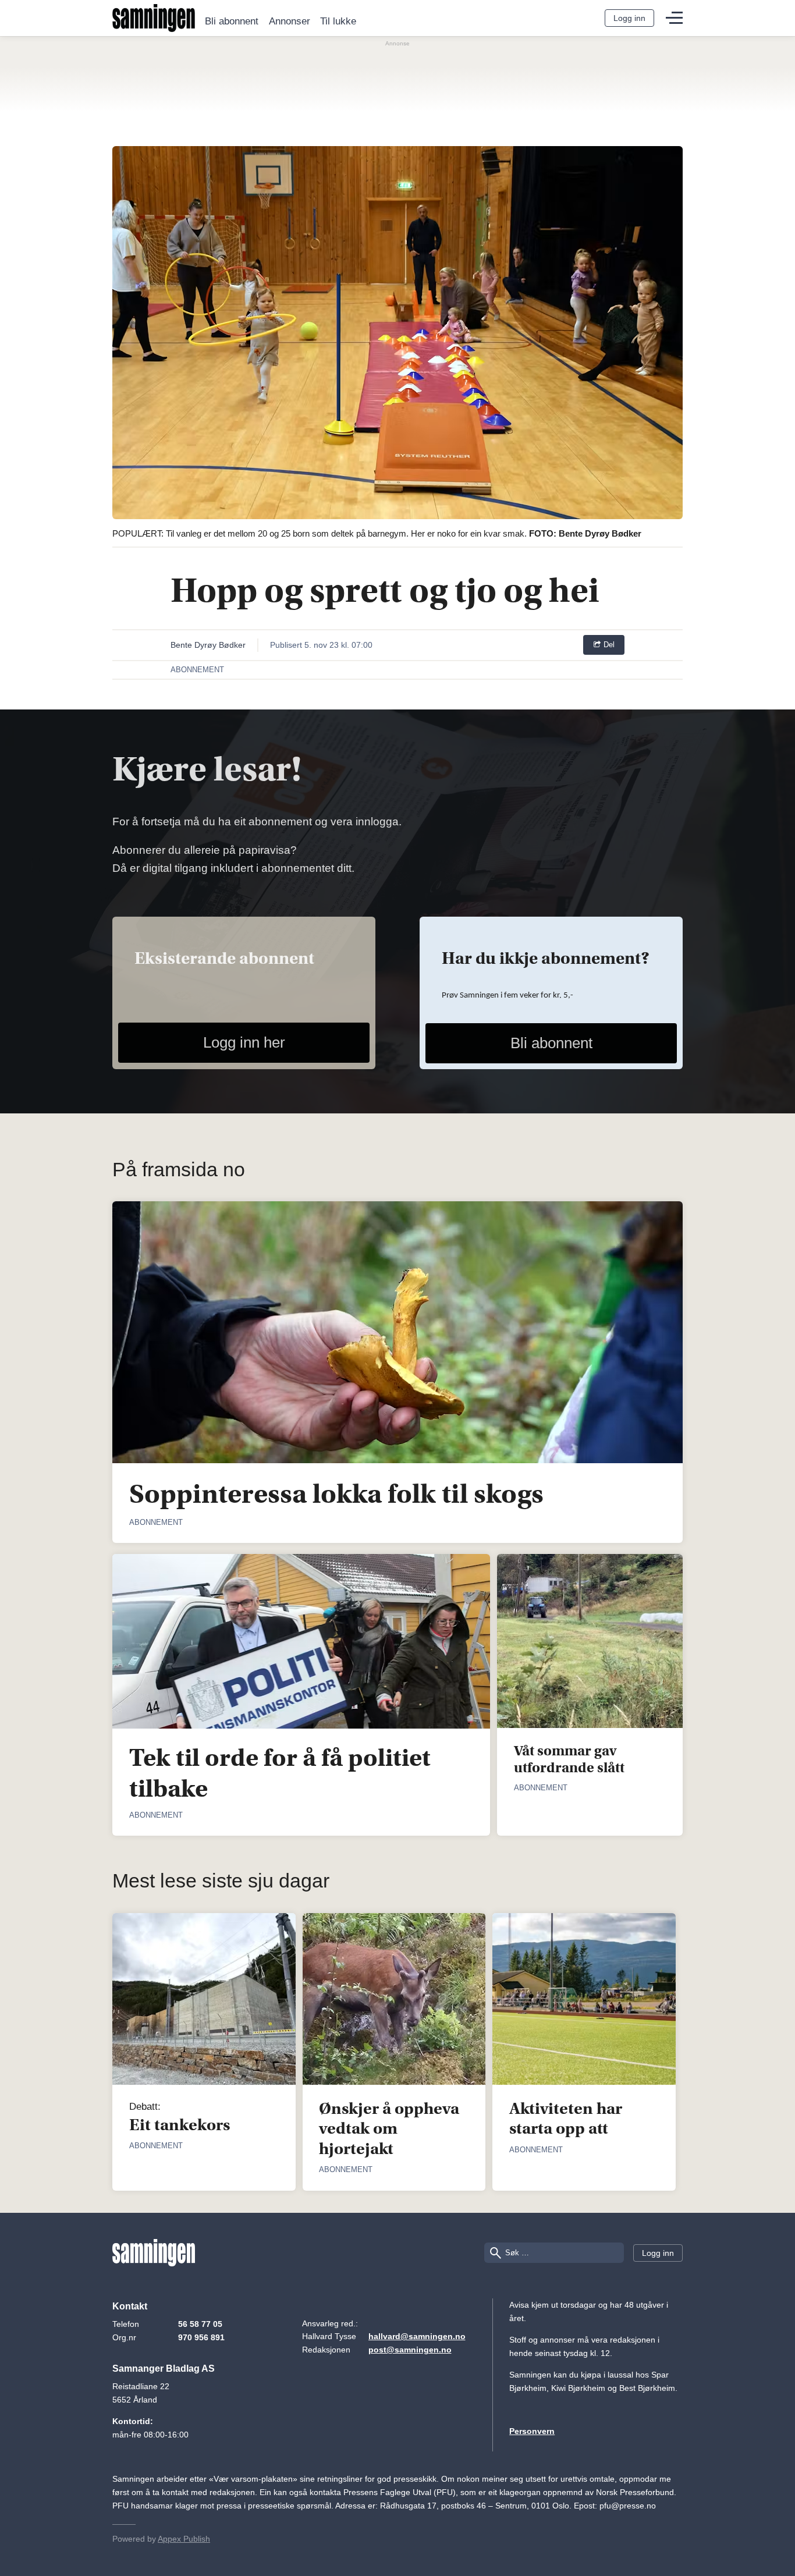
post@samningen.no (410, 2350)
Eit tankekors (180, 2125)
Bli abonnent (232, 22)
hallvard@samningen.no (417, 2336)
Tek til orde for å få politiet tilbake (280, 1773)
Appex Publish (184, 2539)
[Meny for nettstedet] (674, 18)
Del (608, 645)
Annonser (290, 22)
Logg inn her (244, 1042)
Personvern (532, 2431)
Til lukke (338, 22)
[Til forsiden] (154, 2253)
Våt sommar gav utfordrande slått (569, 1760)
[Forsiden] (154, 18)
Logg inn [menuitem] (629, 18)
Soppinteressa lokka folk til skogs (336, 1494)
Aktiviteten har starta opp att (566, 2119)
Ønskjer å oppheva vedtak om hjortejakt (389, 2128)
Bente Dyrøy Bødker (208, 645)
